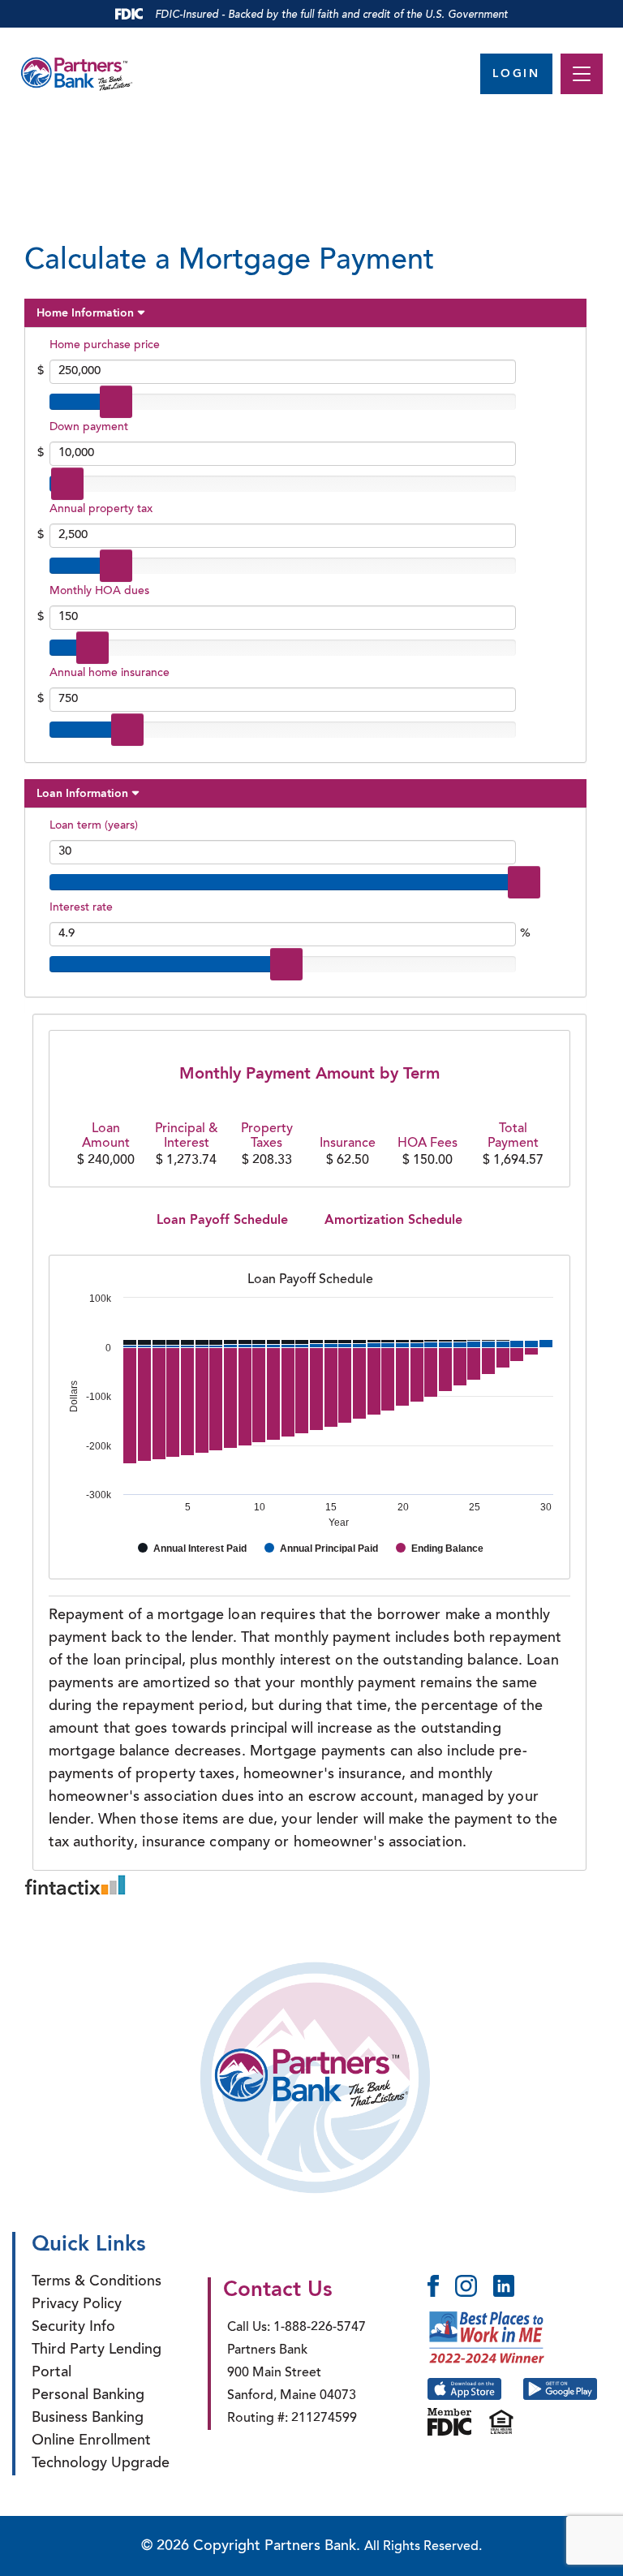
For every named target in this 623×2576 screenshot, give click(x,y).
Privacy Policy (77, 2305)
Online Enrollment (91, 2441)
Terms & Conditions (97, 2282)
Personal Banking (88, 2396)
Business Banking (88, 2419)
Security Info (73, 2328)
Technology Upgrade (101, 2464)
